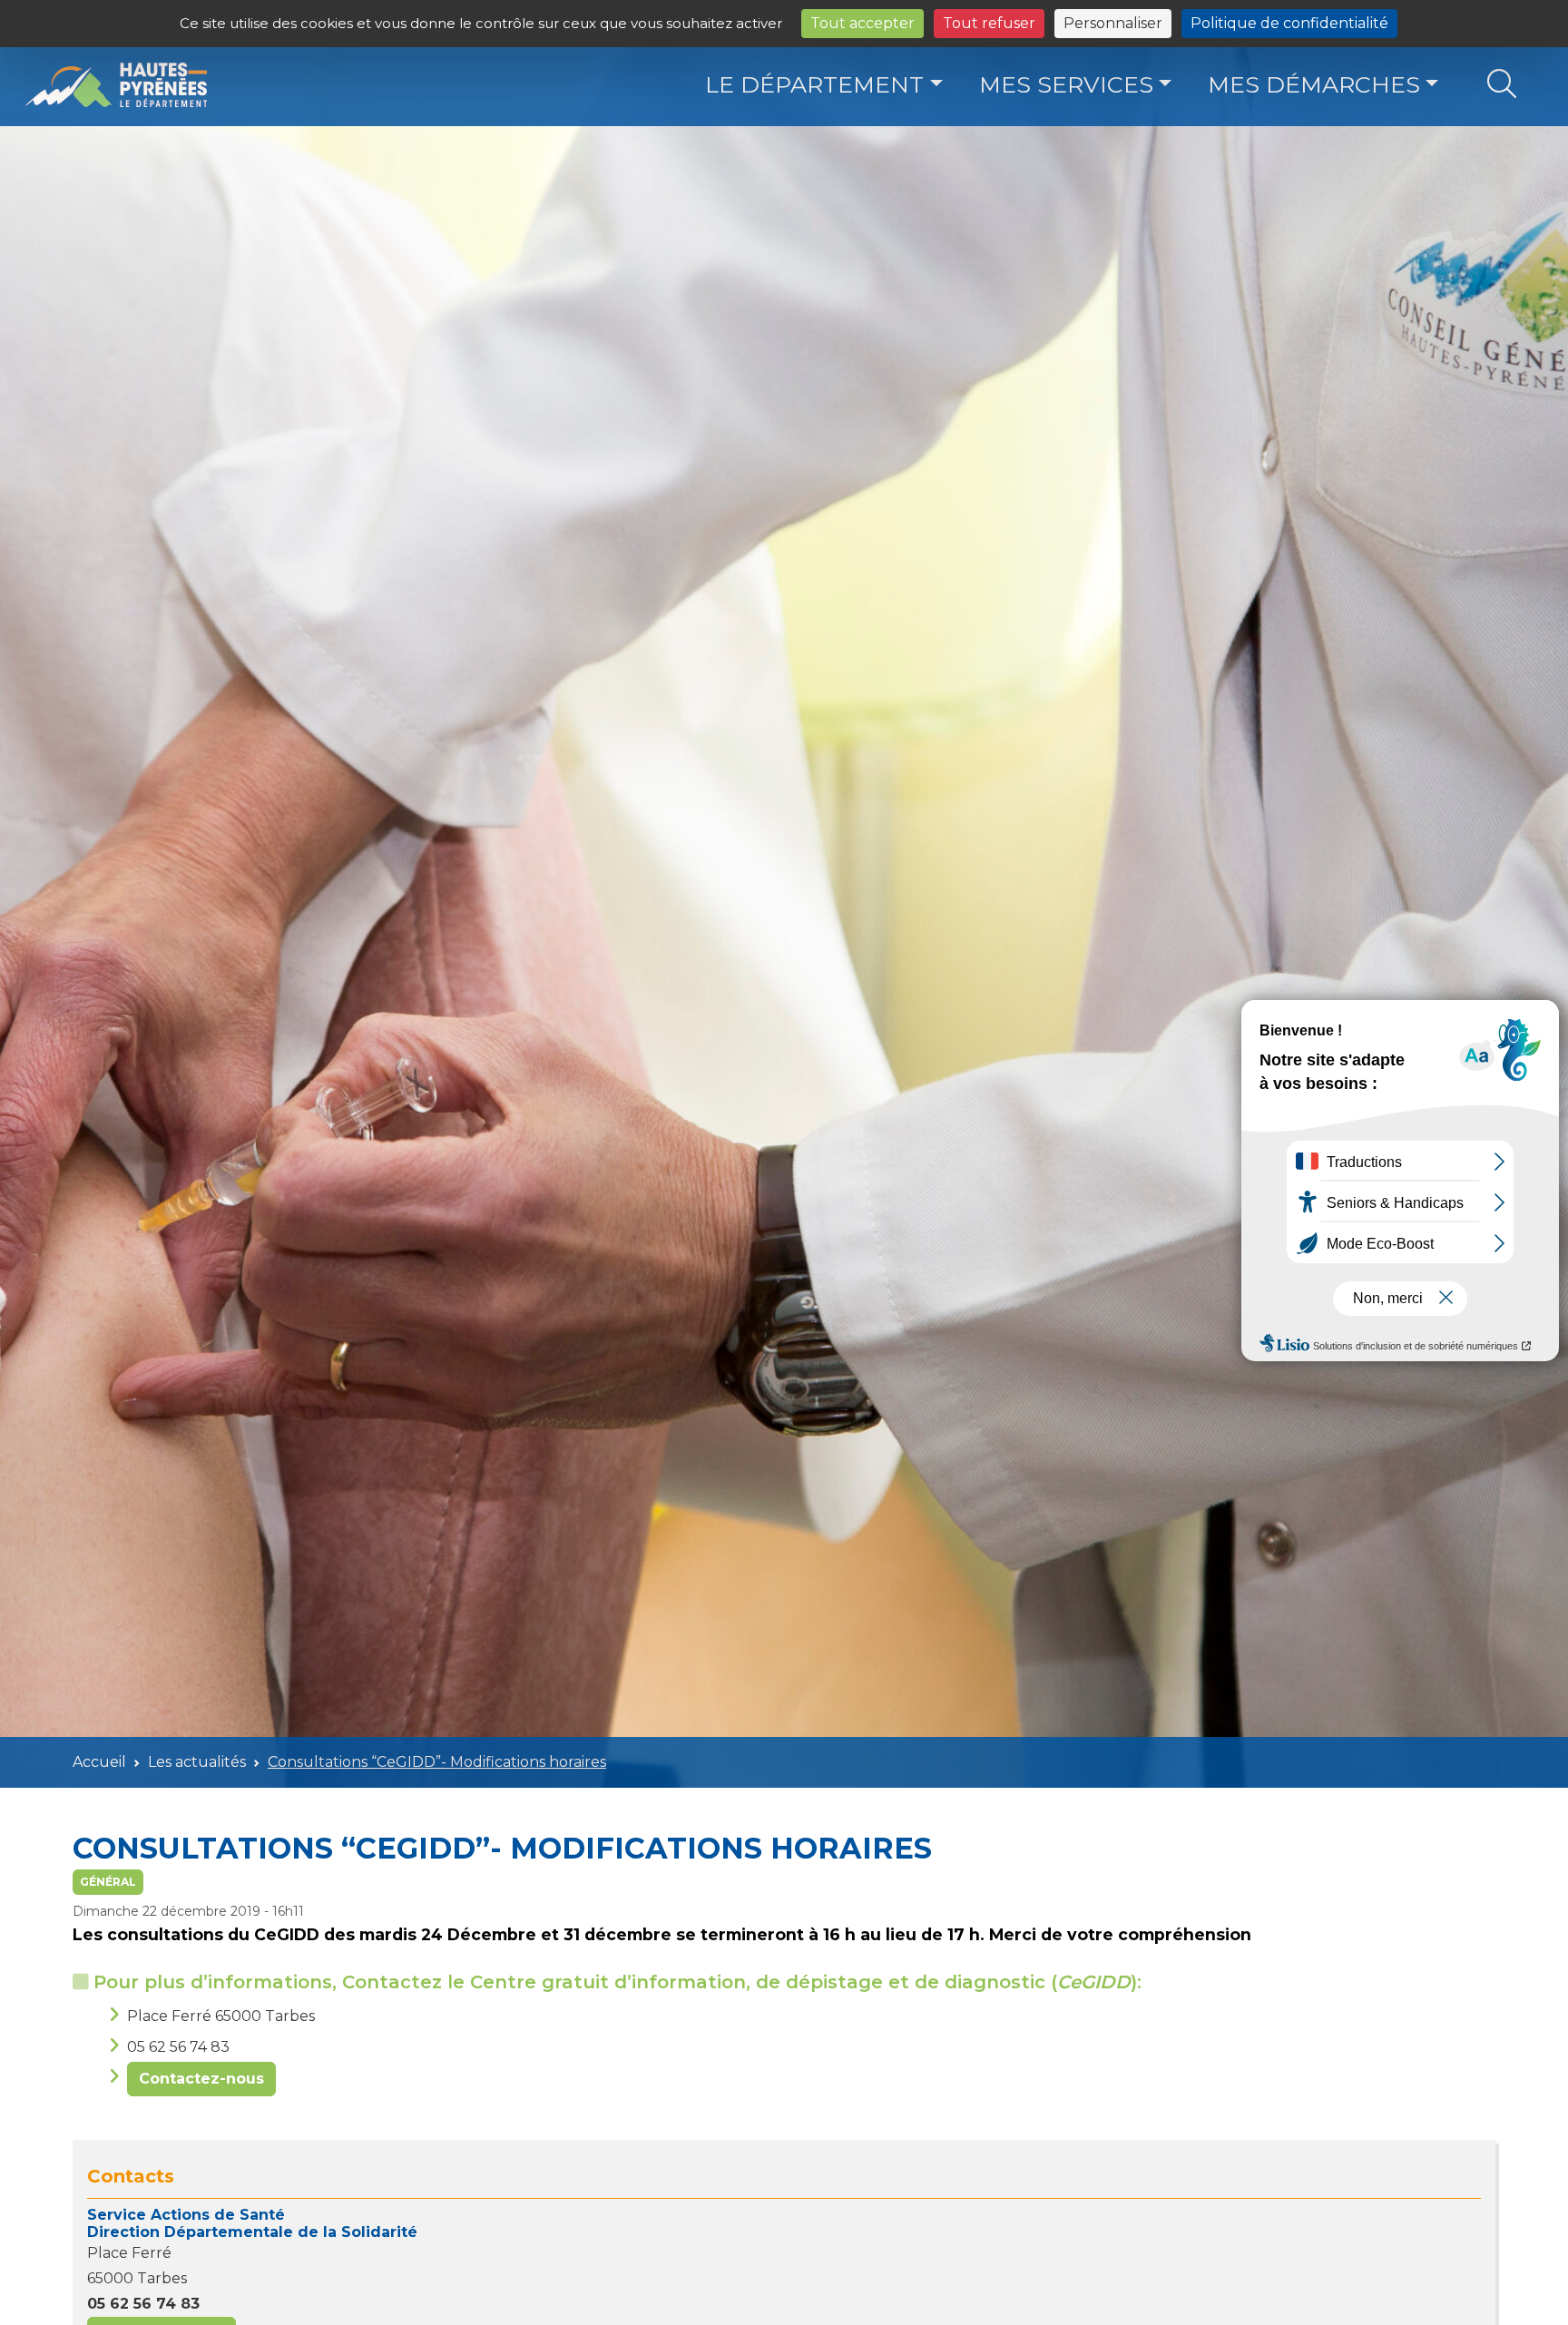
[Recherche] (1501, 85)
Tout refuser (989, 23)
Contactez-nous (201, 2079)
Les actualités (197, 1762)
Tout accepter (862, 23)
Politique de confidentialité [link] (1289, 23)
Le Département (814, 84)
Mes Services (1066, 84)
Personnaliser (1113, 23)
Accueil (99, 1762)
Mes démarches (1314, 84)
